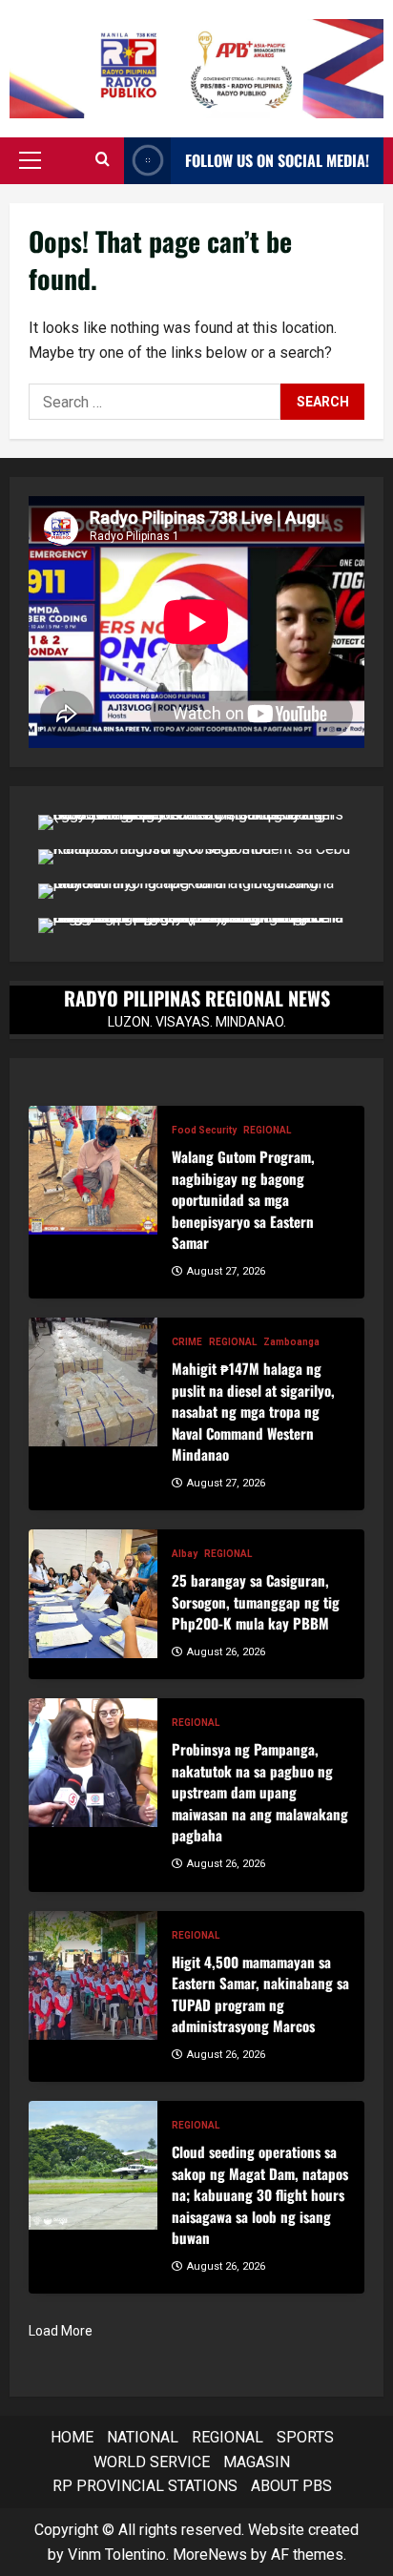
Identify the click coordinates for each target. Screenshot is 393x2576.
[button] (30, 160)
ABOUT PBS (291, 2486)
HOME (72, 2437)
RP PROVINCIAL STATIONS (145, 2486)
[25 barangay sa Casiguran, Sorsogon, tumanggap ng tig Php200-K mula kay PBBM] (93, 1594)
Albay (185, 1554)
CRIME (187, 1342)
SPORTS (305, 2437)
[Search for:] (155, 402)
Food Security (204, 1130)
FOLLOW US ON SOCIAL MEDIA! (277, 160)
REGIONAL (267, 1130)
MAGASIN (257, 2462)
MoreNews (210, 2555)
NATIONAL (143, 2437)
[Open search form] (103, 160)
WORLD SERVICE (152, 2462)
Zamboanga (291, 1342)
